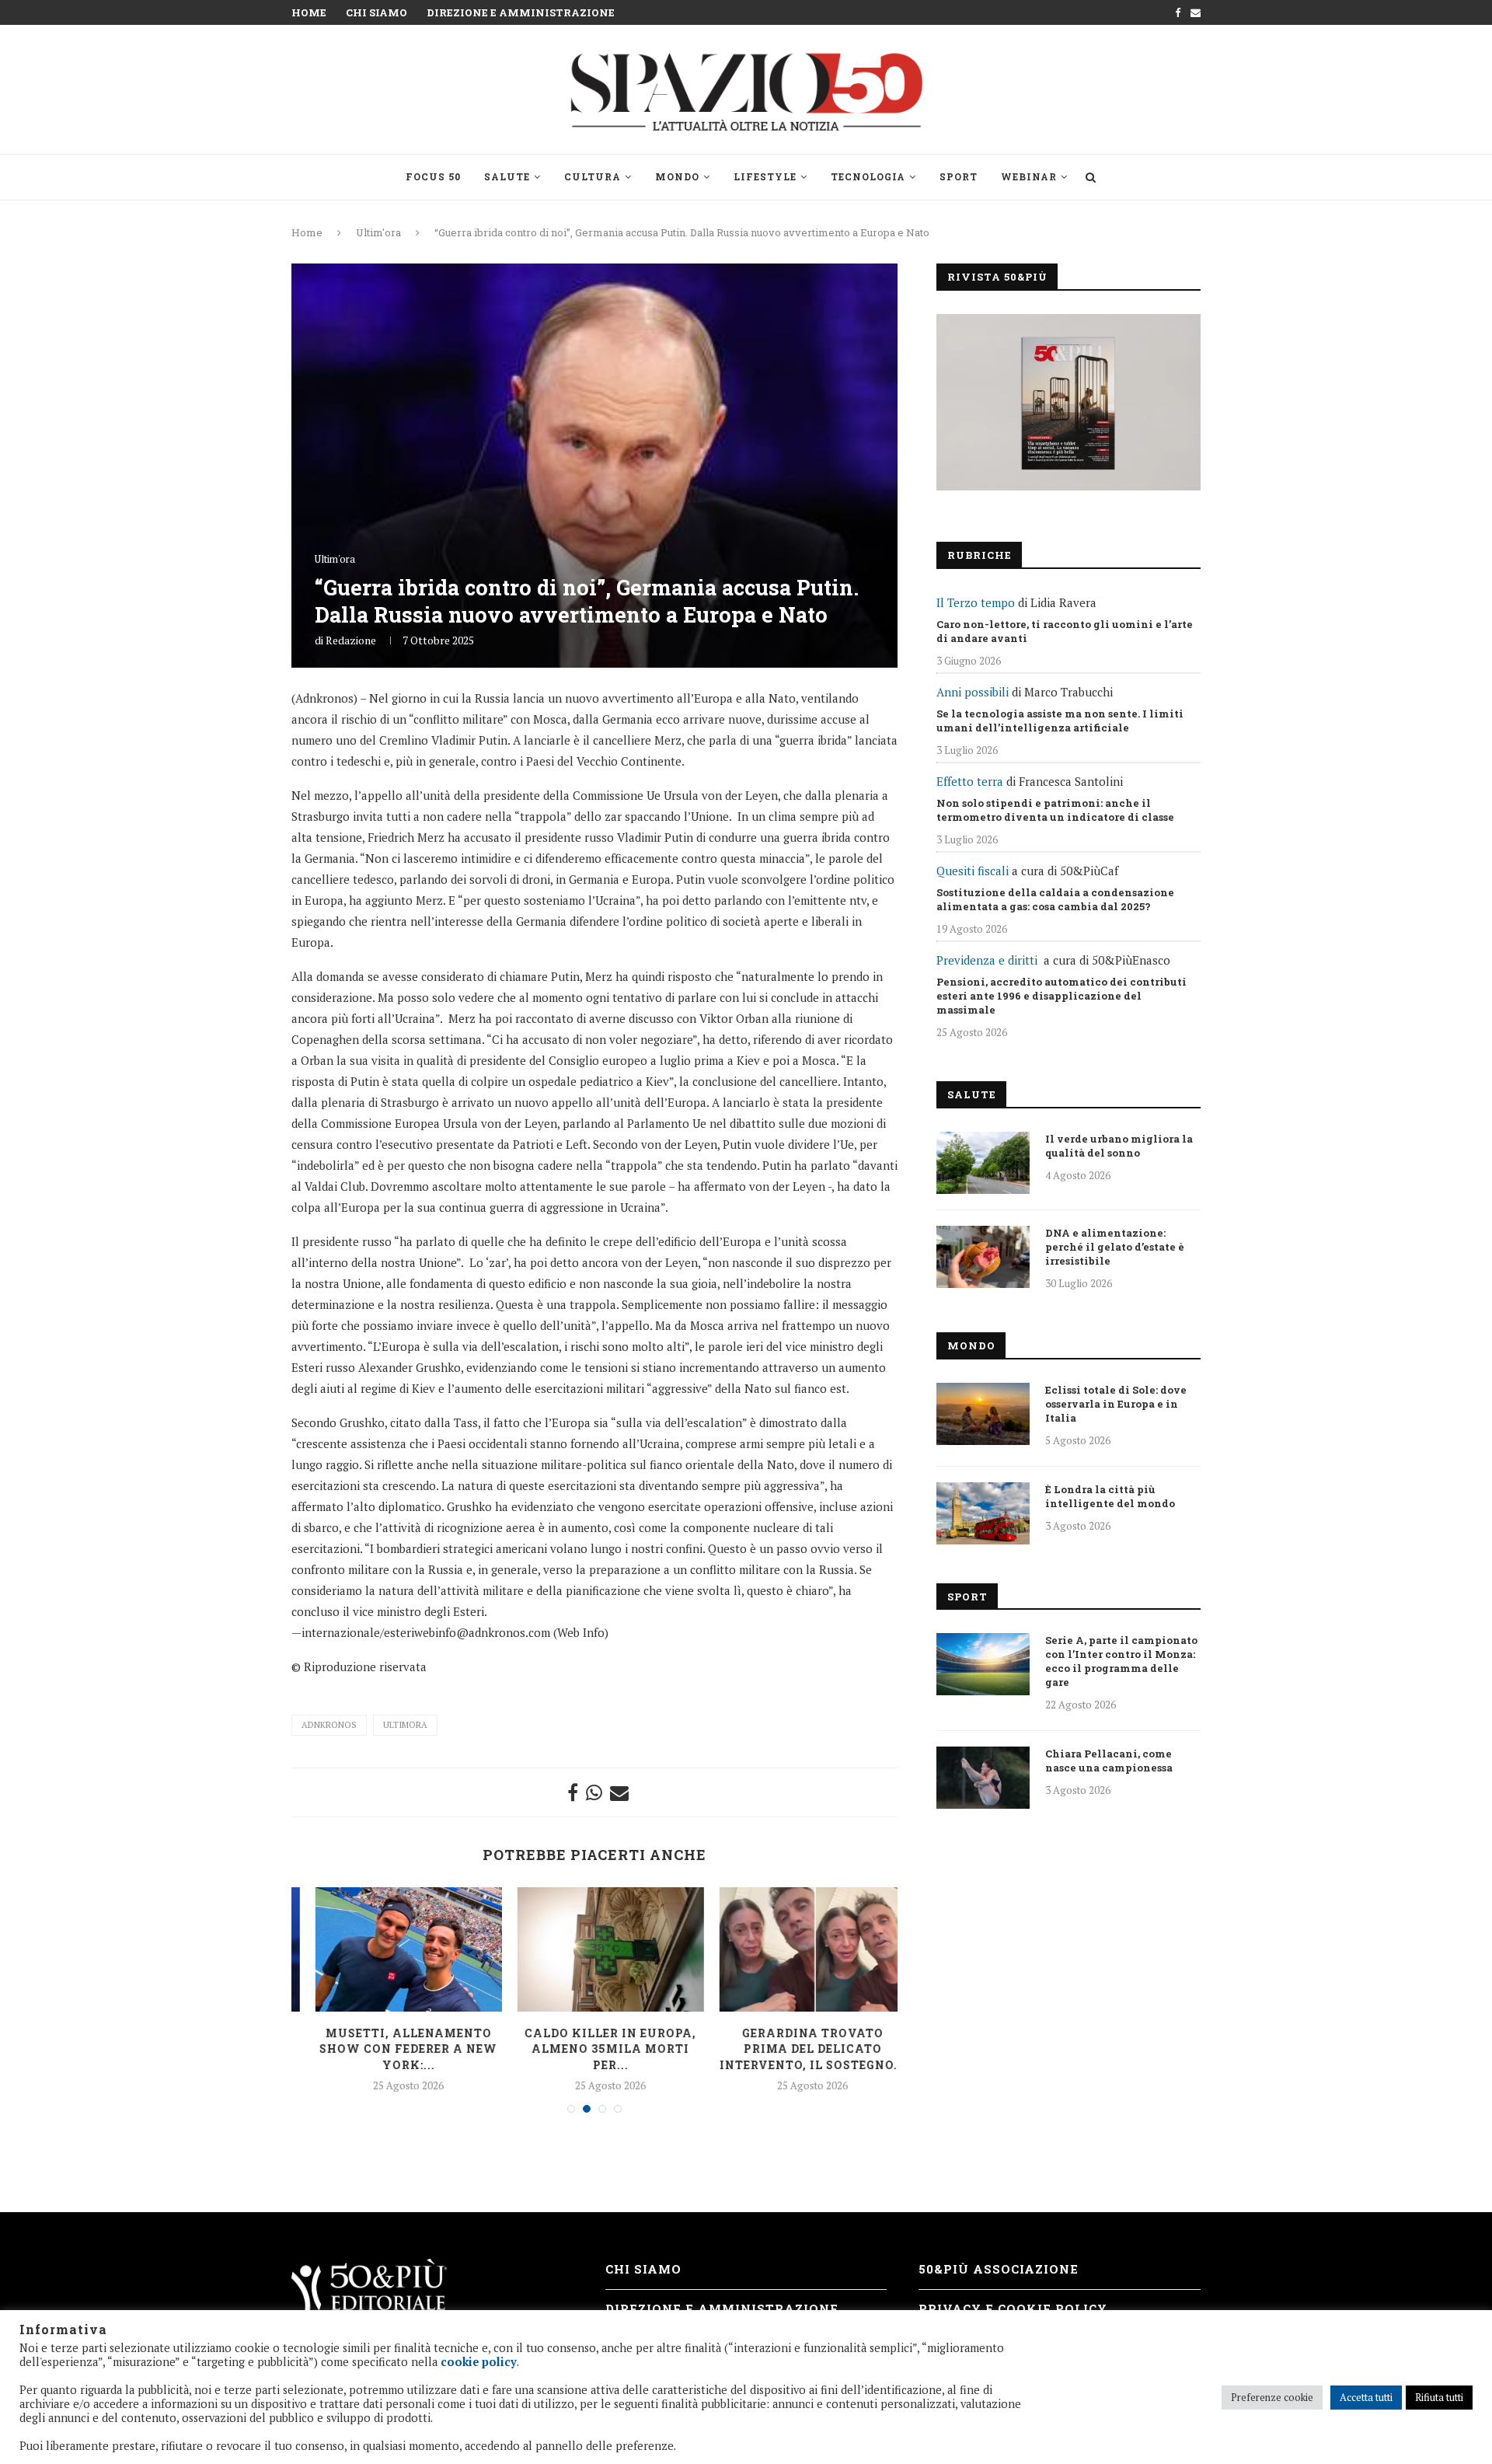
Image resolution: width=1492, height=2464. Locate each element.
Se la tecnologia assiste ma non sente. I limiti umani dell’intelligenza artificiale (1060, 721)
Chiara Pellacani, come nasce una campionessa (1109, 1761)
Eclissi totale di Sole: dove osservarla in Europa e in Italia (1116, 1404)
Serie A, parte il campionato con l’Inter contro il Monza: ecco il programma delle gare (1121, 1661)
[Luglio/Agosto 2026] (1068, 402)
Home (309, 12)
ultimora (405, 1725)
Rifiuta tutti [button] (1439, 2397)
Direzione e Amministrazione (521, 12)
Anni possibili (973, 692)
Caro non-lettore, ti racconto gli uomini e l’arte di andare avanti (1065, 631)
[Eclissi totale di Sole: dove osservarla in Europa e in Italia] (983, 1414)
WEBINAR (1029, 176)
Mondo (677, 176)
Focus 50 (433, 176)
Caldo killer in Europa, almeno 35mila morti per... (595, 2049)
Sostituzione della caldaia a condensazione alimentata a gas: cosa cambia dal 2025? (1055, 899)
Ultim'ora (378, 232)
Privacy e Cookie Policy (1013, 2309)
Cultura (593, 176)
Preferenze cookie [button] (1272, 2397)
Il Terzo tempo (976, 602)
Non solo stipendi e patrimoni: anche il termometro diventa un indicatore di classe (1055, 810)
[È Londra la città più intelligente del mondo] (983, 1513)
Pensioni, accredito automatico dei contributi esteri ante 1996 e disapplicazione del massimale (1061, 996)
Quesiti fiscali (973, 871)
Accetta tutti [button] (1366, 2397)
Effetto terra (970, 781)
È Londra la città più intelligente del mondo (1110, 1496)
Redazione (351, 640)
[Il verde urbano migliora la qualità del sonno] (983, 1163)
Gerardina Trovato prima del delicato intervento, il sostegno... (797, 2049)
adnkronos (329, 1725)
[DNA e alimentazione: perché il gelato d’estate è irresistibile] (983, 1257)
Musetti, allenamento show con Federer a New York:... (393, 2049)
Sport (959, 176)
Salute (507, 176)
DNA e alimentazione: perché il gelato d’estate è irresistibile (1115, 1247)
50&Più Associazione (999, 2269)
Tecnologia (868, 176)
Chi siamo (376, 12)
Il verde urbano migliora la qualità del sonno (1119, 1146)
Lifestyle (765, 176)
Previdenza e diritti (987, 960)
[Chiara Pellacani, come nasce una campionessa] (983, 1778)
